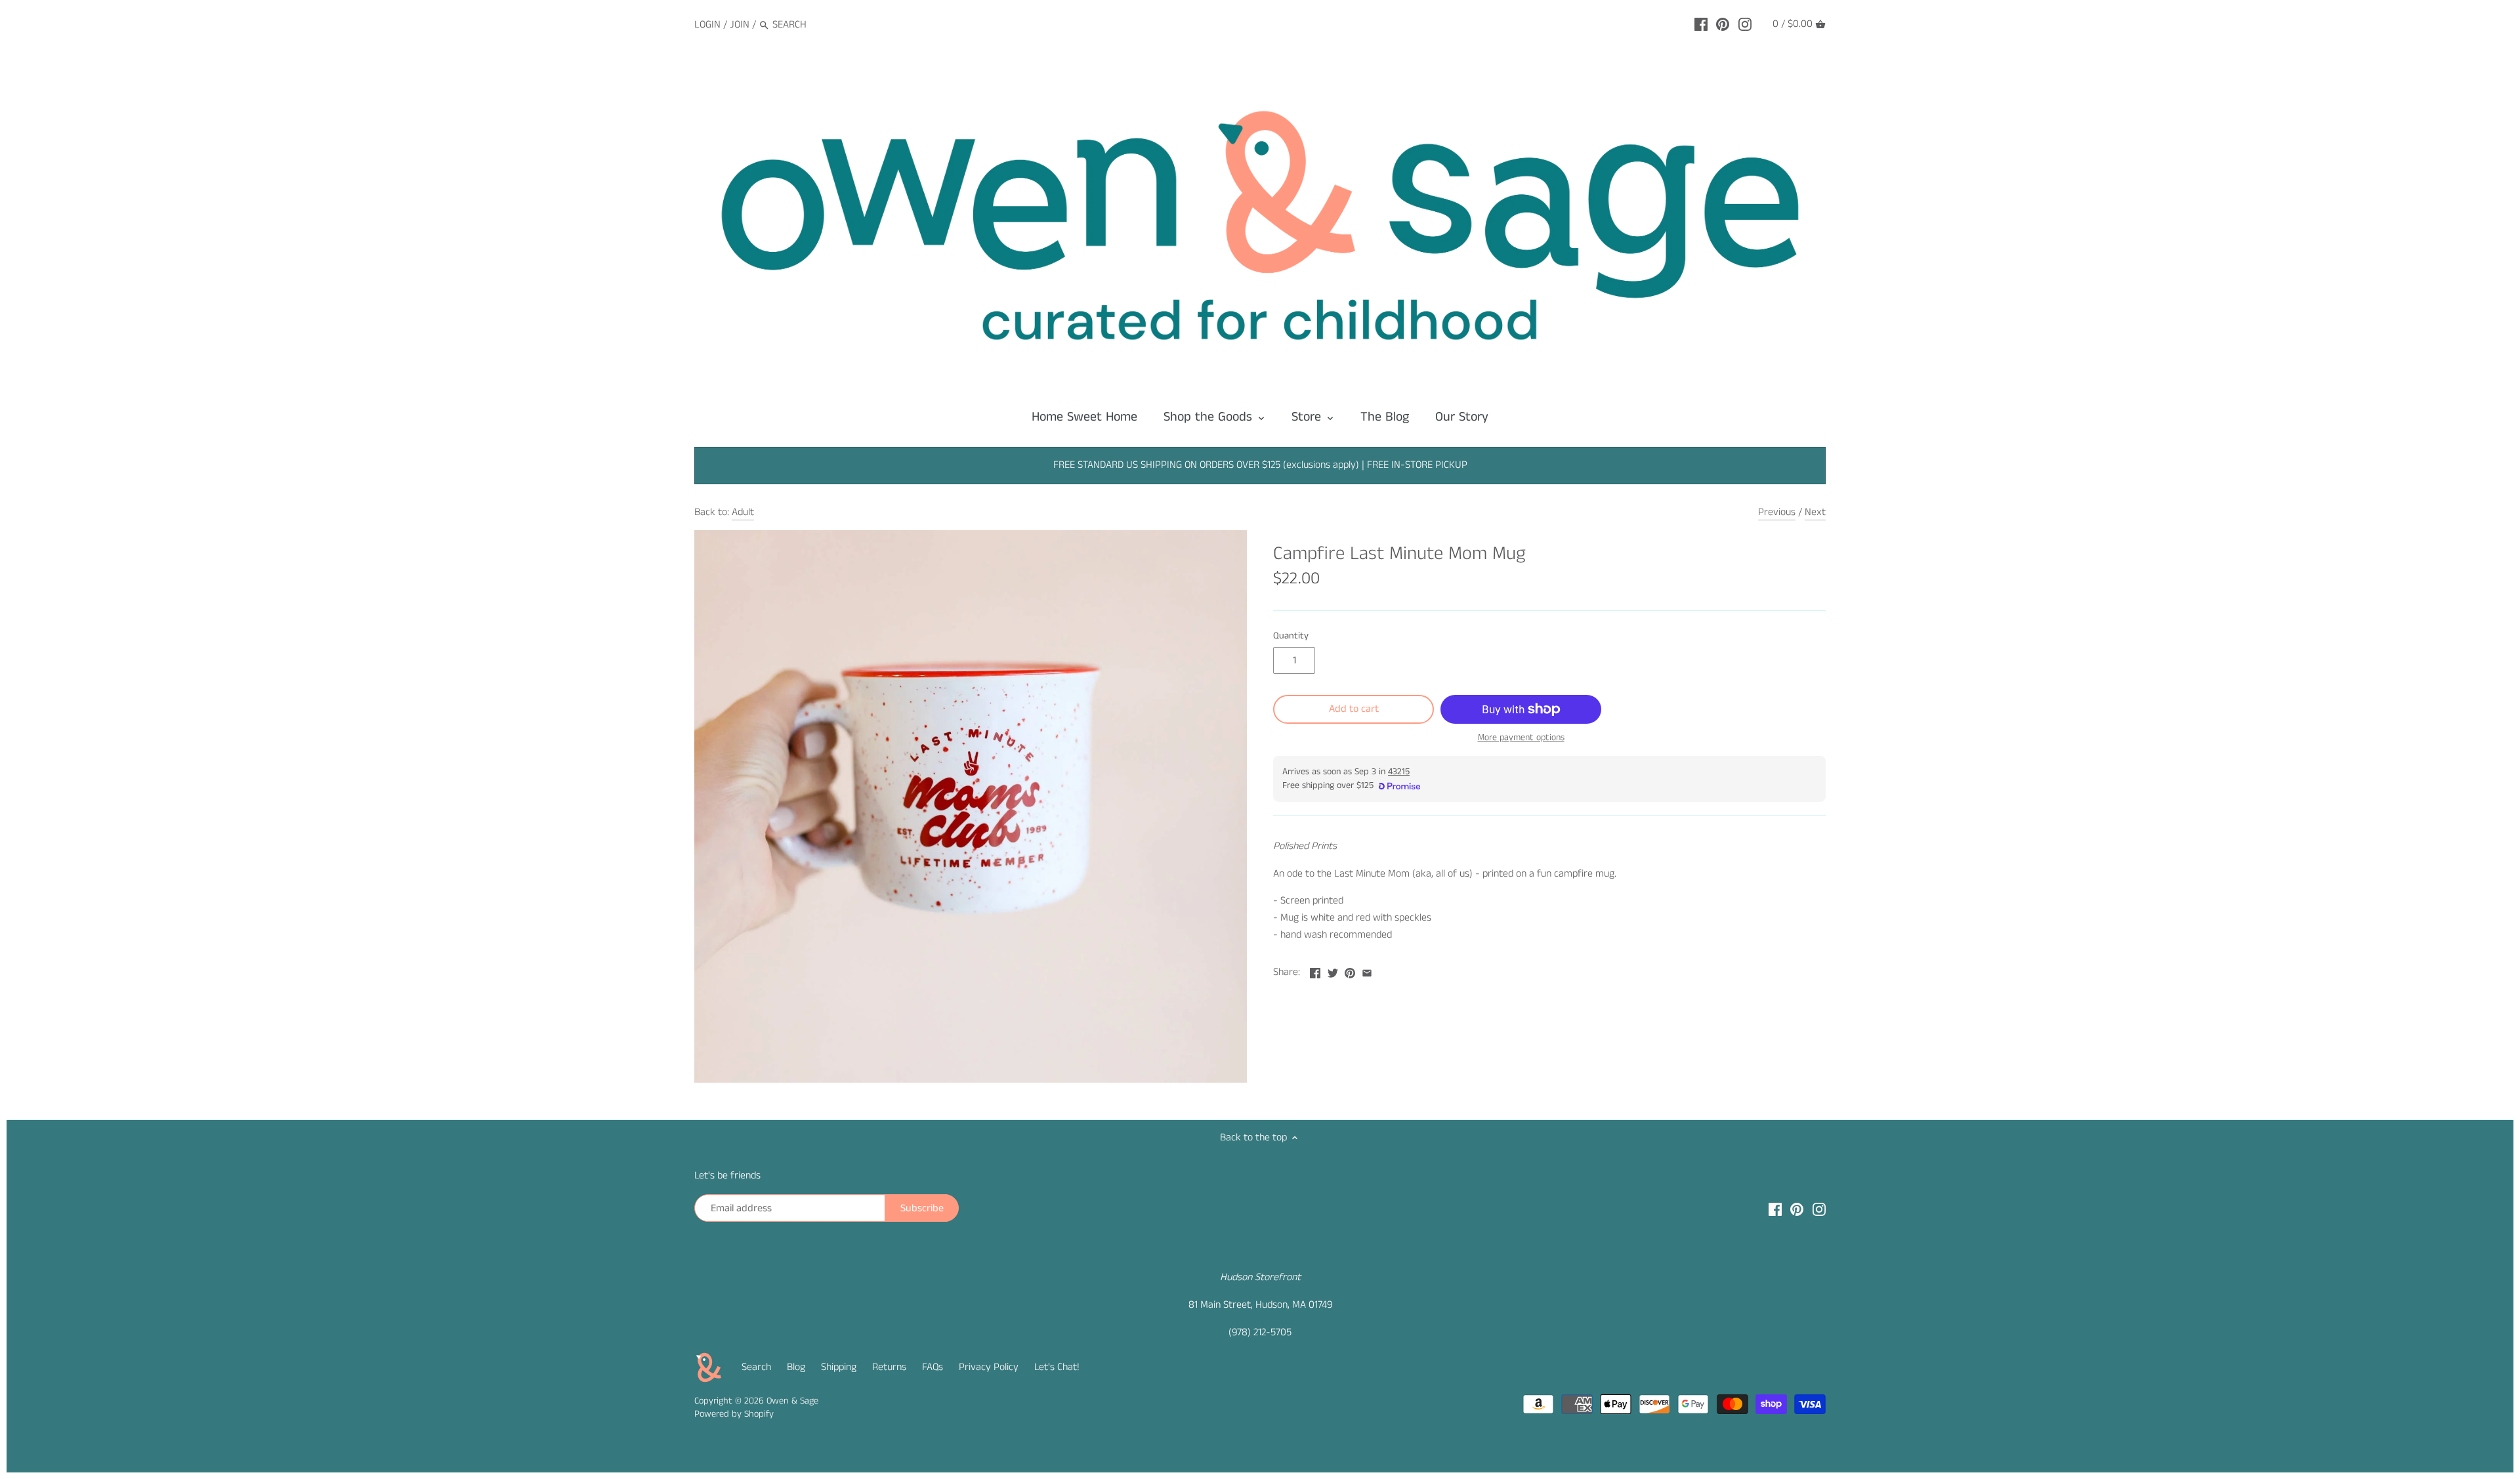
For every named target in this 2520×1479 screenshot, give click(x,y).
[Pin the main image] (1350, 971)
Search (756, 1367)
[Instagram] (1745, 24)
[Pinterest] (1723, 24)
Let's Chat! (1057, 1367)
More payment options (1521, 738)
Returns (889, 1367)
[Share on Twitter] (1333, 971)
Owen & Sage (792, 1401)
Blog (796, 1367)
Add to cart (1354, 709)
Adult (743, 512)
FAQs (933, 1367)
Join (740, 25)
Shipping (839, 1367)
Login (707, 25)
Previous (1777, 512)
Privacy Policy (989, 1367)
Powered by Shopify (734, 1414)
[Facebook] (1701, 24)
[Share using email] (1367, 971)
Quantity (1291, 636)
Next (1815, 512)
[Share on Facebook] (1315, 971)
